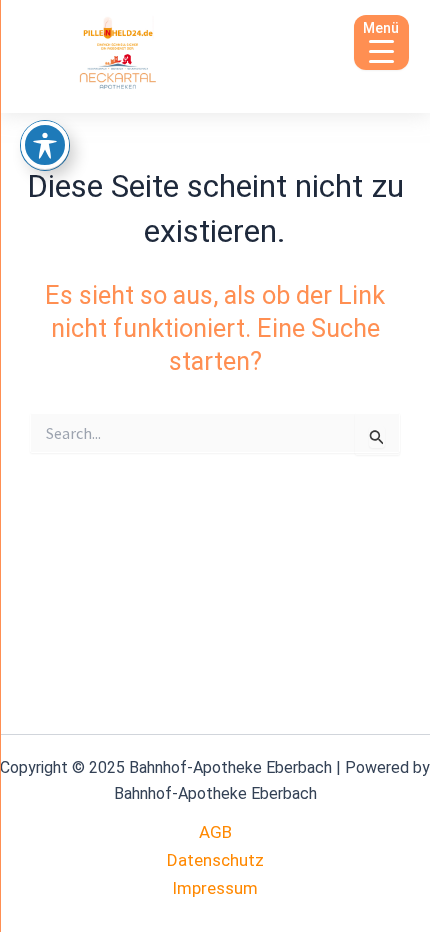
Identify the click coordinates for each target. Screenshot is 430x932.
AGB (215, 832)
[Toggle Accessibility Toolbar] (45, 145)
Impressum (215, 888)
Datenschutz (215, 860)
